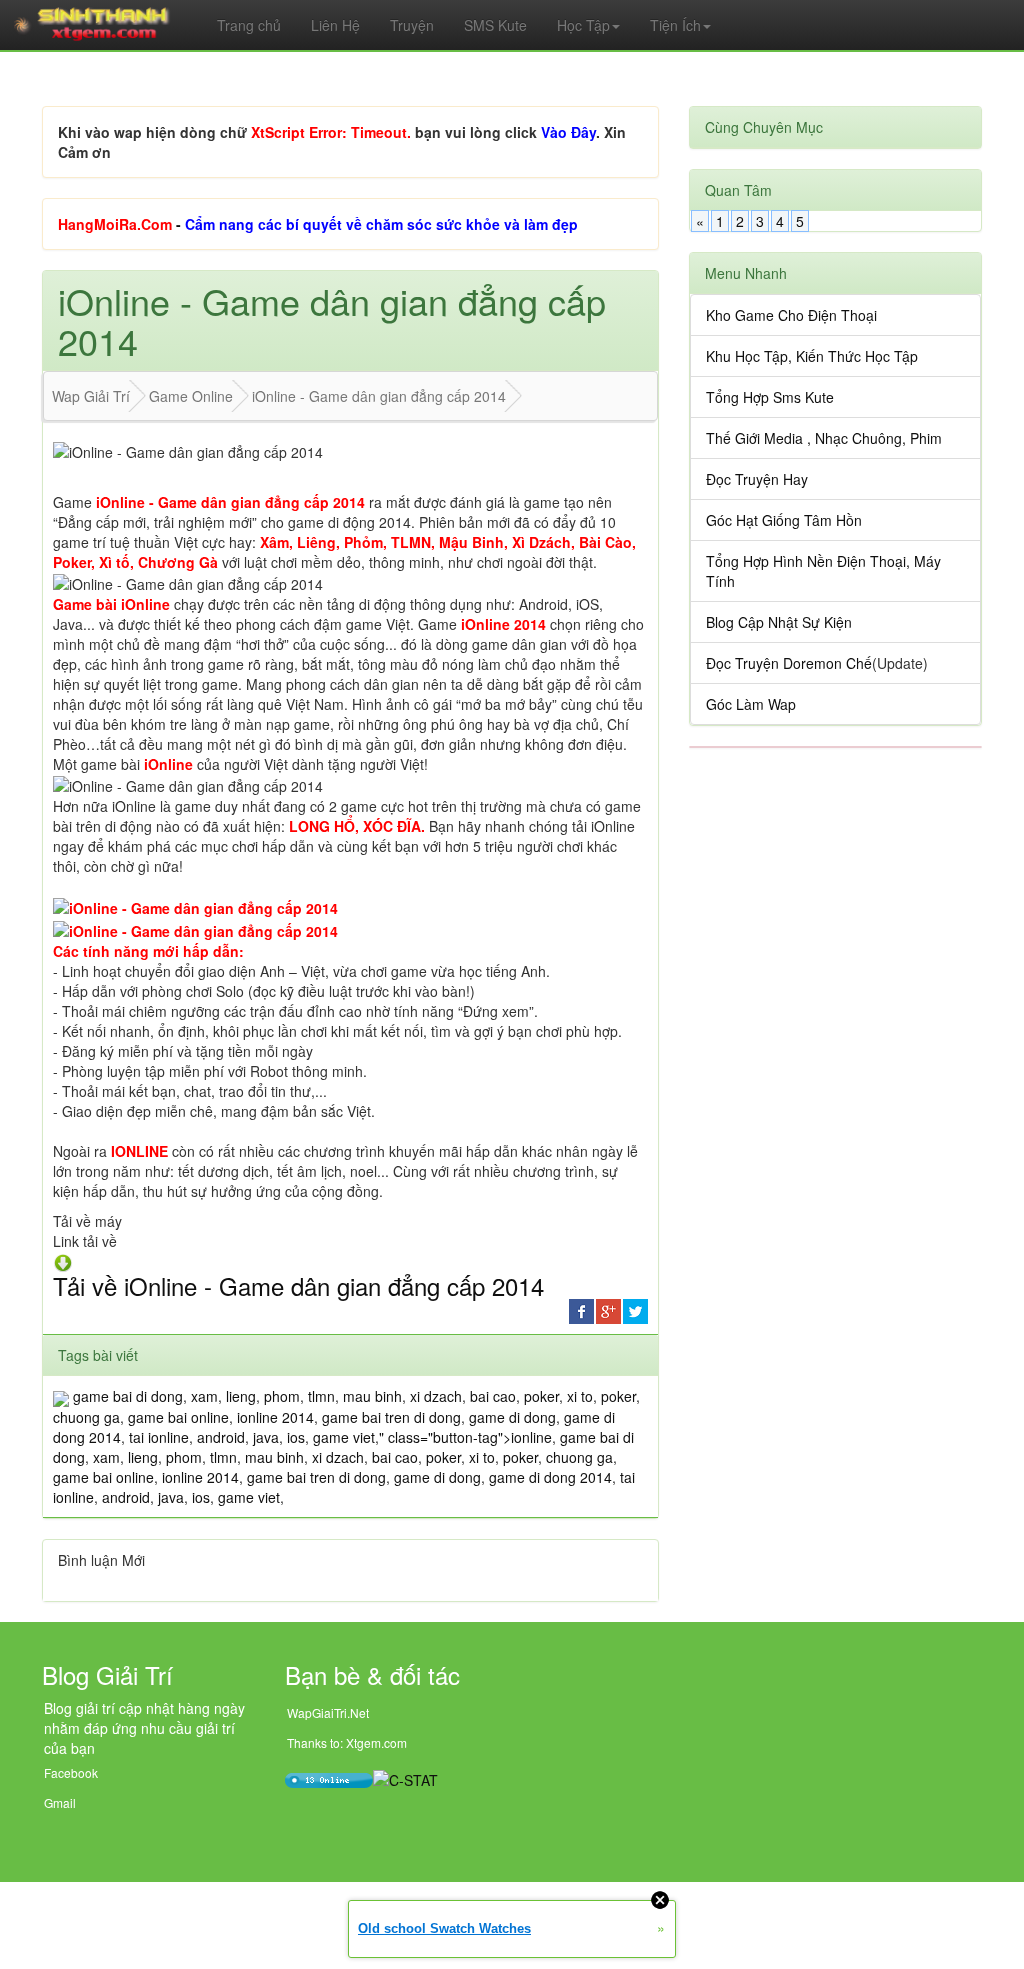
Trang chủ (249, 25)
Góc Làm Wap (751, 704)
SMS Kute (495, 25)
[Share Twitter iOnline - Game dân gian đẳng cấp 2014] (635, 1310)
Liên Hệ (335, 25)
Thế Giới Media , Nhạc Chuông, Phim (824, 438)
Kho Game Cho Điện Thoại (791, 315)
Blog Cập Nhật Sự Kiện (779, 622)
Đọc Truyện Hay (757, 479)
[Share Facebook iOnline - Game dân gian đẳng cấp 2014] (581, 1310)
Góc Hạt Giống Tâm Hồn (784, 520)
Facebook (71, 1772)
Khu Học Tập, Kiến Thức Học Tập (812, 356)
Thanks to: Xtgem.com (347, 1742)
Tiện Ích (675, 25)
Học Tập (583, 25)
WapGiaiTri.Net (328, 1712)
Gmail (60, 1802)
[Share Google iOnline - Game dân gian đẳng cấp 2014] (608, 1310)
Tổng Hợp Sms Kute (770, 397)
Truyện (412, 25)
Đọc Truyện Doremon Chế (789, 663)
